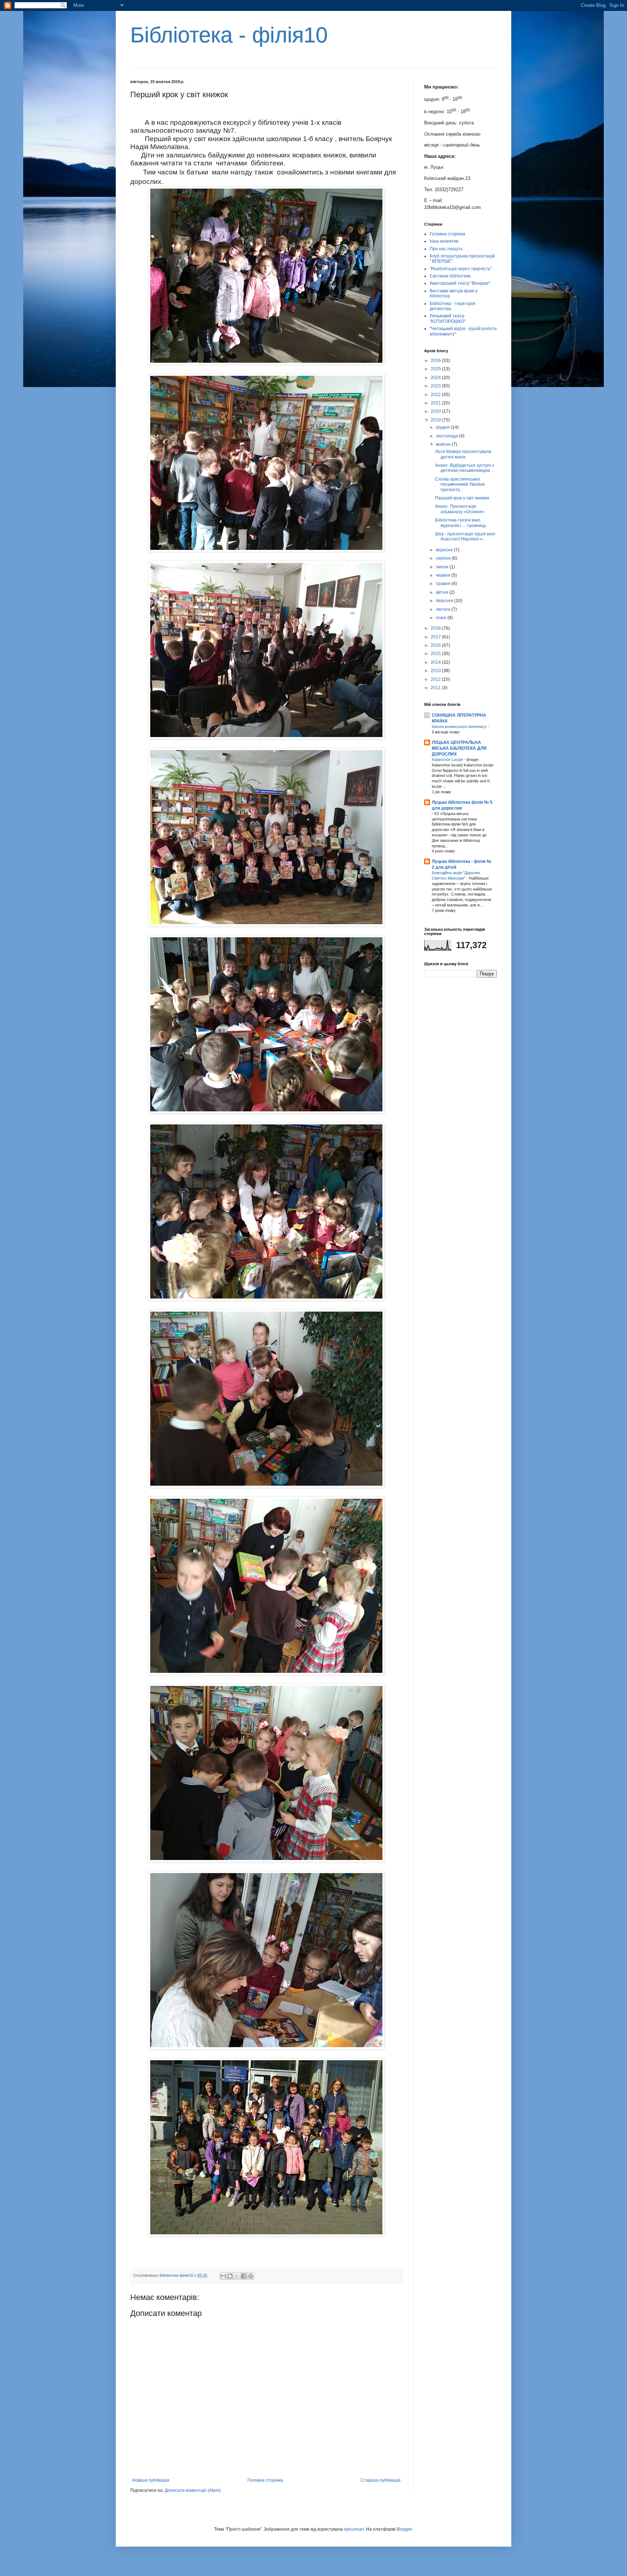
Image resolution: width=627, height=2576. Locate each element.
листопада (447, 436)
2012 (436, 679)
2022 (436, 395)
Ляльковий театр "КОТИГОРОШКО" (448, 318)
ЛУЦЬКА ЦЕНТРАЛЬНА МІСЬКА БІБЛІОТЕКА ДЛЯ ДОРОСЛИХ (459, 748)
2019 (436, 420)
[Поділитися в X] (237, 2276)
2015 (436, 654)
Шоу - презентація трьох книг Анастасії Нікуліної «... (465, 536)
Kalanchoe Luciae (448, 760)
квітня (442, 592)
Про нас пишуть (446, 249)
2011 (436, 688)
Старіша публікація (381, 2480)
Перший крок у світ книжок (462, 498)
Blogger (404, 2529)
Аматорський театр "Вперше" (460, 283)
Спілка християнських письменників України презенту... (460, 484)
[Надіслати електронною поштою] (223, 2276)
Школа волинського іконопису (460, 727)
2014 (436, 662)
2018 (436, 628)
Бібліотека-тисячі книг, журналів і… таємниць (461, 523)
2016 (436, 645)
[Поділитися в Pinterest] (251, 2276)
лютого (444, 609)
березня (445, 601)
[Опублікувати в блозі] (230, 2276)
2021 (436, 403)
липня (443, 567)
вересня (445, 550)
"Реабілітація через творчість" (461, 269)
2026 (436, 361)
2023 (436, 386)
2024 (436, 378)
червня (444, 575)
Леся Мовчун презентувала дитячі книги (463, 454)
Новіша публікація (151, 2480)
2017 (436, 637)
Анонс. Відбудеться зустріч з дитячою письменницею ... (465, 468)
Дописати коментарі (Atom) (193, 2490)
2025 (436, 369)
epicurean (354, 2529)
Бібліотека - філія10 (229, 35)
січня (442, 618)
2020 (436, 411)
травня (444, 584)
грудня (443, 427)
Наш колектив (444, 241)
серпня (444, 558)
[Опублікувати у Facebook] (244, 2276)
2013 (436, 671)
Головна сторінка (265, 2480)
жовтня (444, 444)
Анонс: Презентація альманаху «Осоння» (460, 509)
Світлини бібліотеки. (451, 276)
